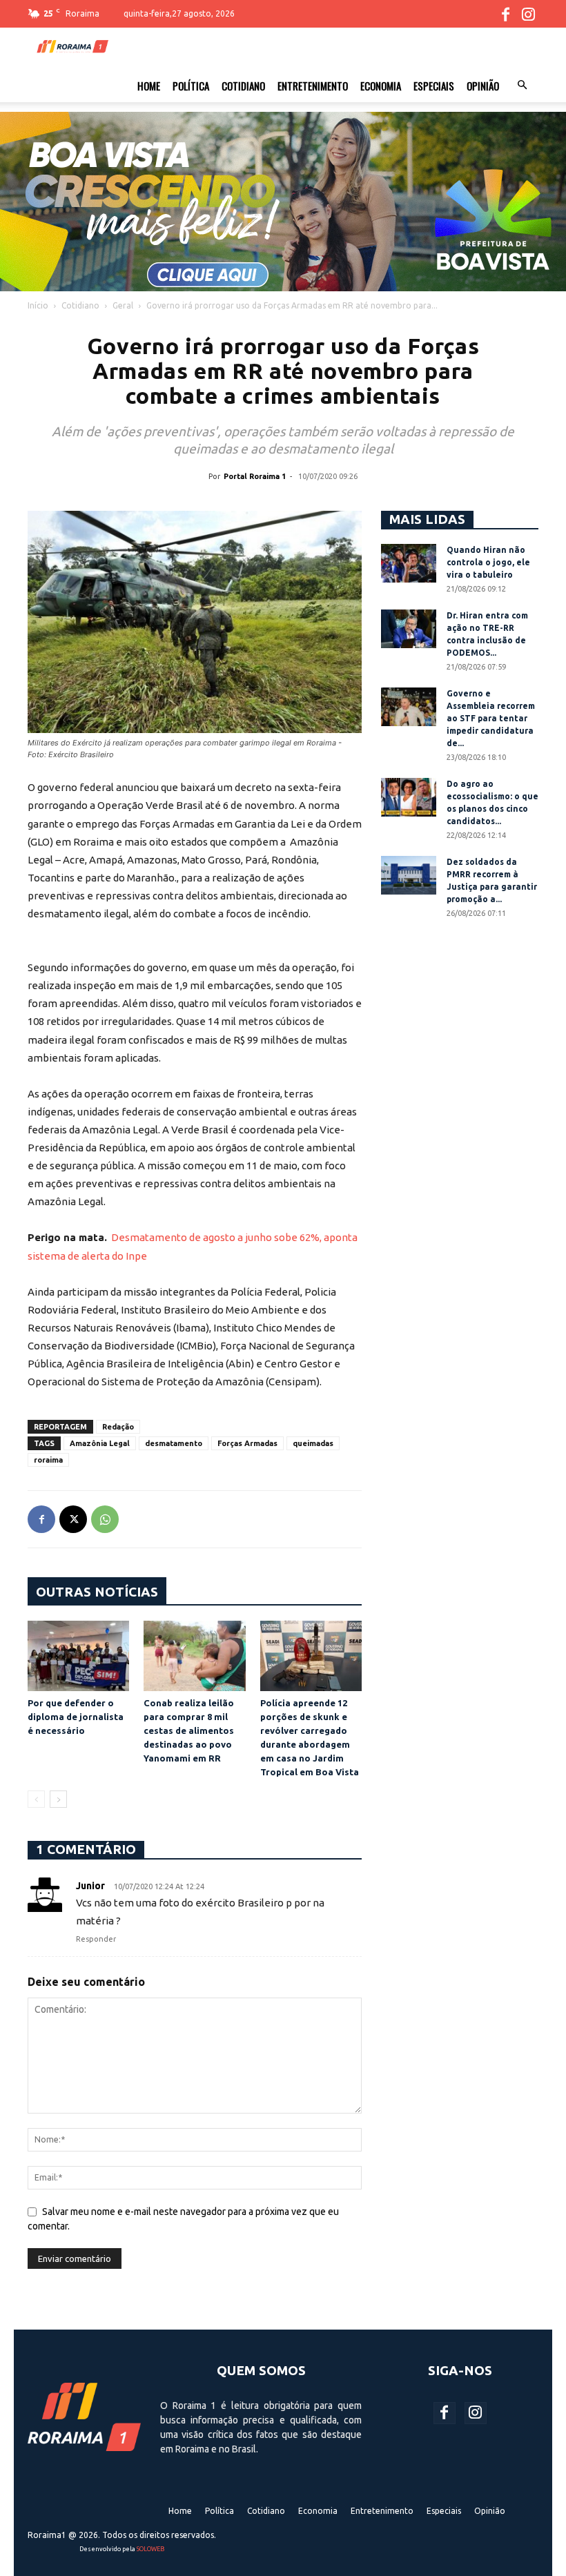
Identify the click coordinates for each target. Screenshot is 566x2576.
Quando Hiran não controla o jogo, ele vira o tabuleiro (488, 562)
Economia (381, 86)
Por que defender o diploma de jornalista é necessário (76, 1717)
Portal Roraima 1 (255, 476)
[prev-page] (36, 1799)
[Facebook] (505, 14)
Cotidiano (243, 86)
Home (149, 86)
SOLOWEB (150, 2549)
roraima (48, 1460)
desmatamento (174, 1443)
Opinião (483, 86)
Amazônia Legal (100, 1443)
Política (191, 86)
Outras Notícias (97, 1592)
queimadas (313, 1443)
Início (38, 305)
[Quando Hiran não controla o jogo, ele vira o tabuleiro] (409, 563)
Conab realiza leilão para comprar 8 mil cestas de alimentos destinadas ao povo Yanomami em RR (189, 1730)
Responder (96, 1939)
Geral (123, 305)
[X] (73, 1519)
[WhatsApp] (105, 1519)
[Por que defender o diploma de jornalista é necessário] (78, 1656)
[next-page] (58, 1799)
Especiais (434, 86)
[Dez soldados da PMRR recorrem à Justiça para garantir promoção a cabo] (409, 875)
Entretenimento (313, 86)
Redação (118, 1427)
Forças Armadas (247, 1443)
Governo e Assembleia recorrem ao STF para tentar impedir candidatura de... (491, 718)
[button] (522, 86)
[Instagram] (528, 14)
